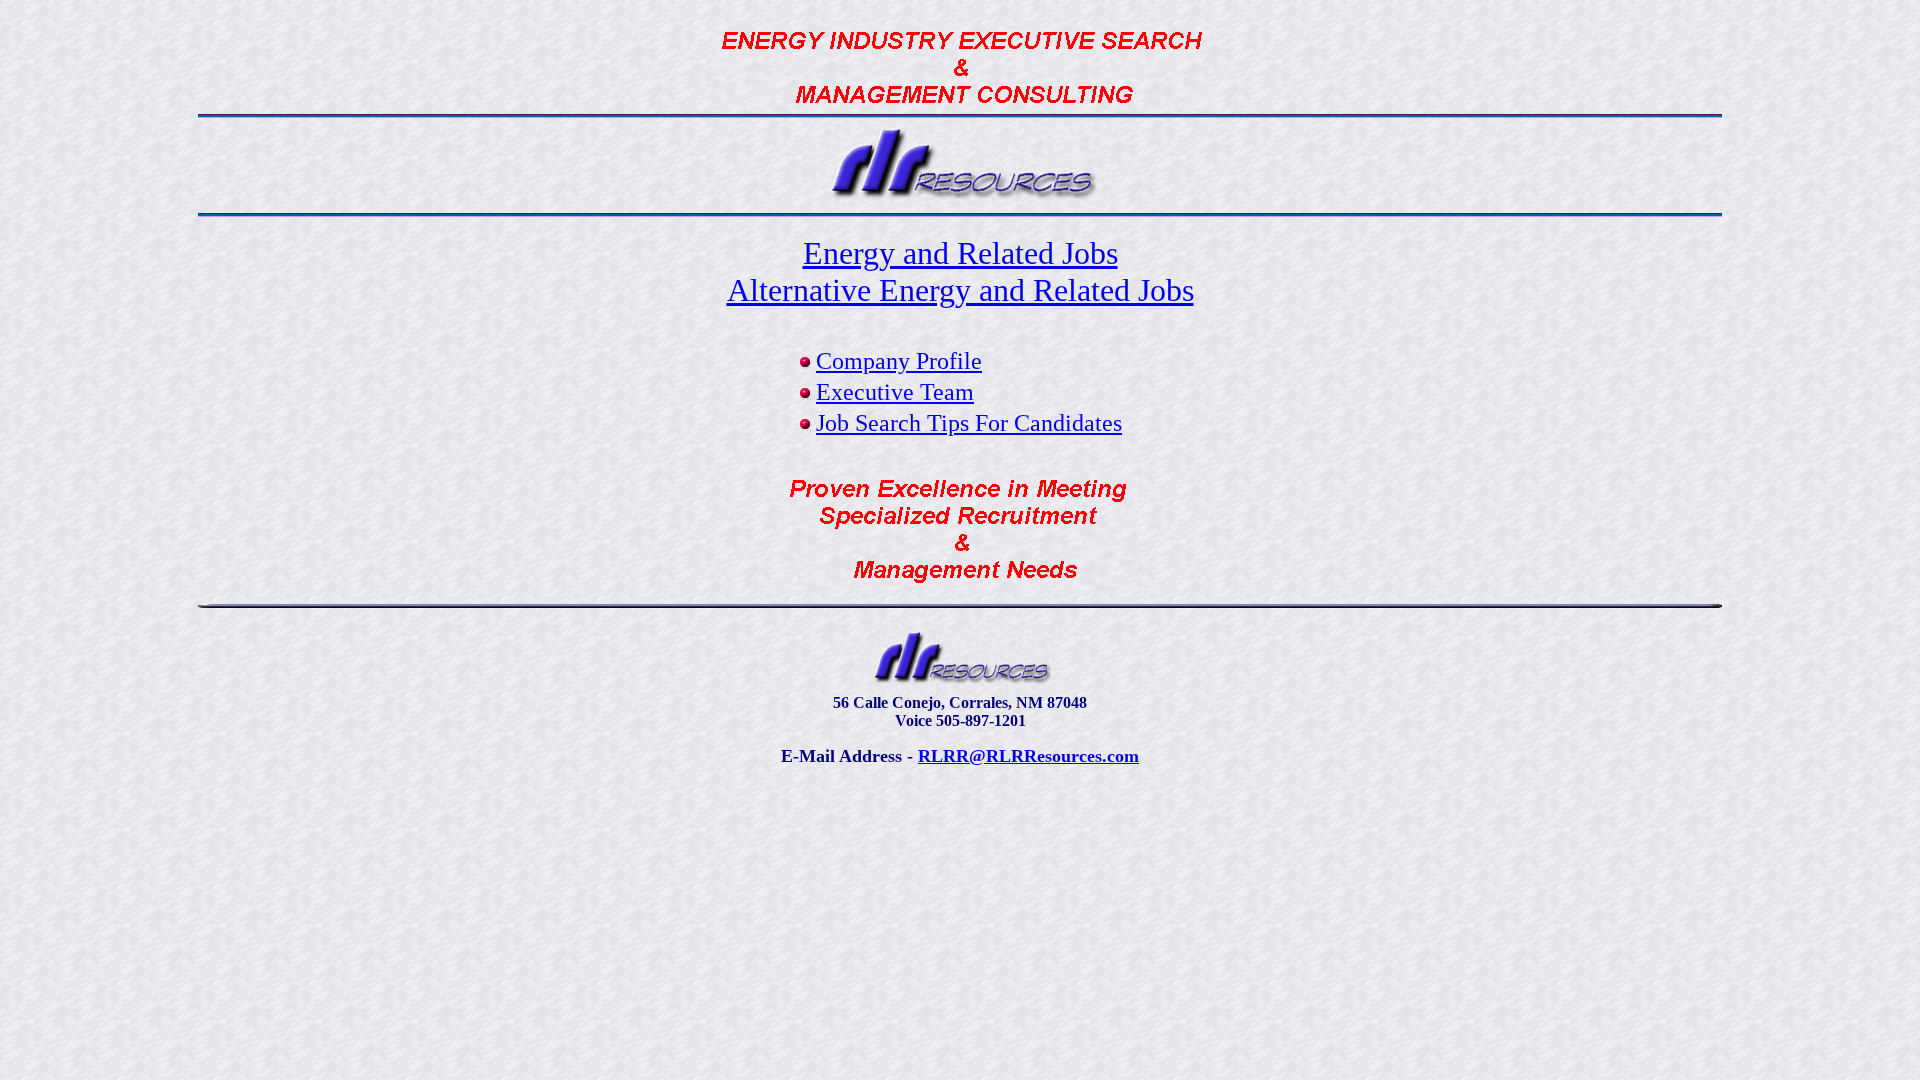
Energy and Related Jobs (960, 253)
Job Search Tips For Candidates (969, 423)
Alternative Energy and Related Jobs (960, 290)
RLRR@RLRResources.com (1028, 756)
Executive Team (895, 392)
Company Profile (899, 361)
